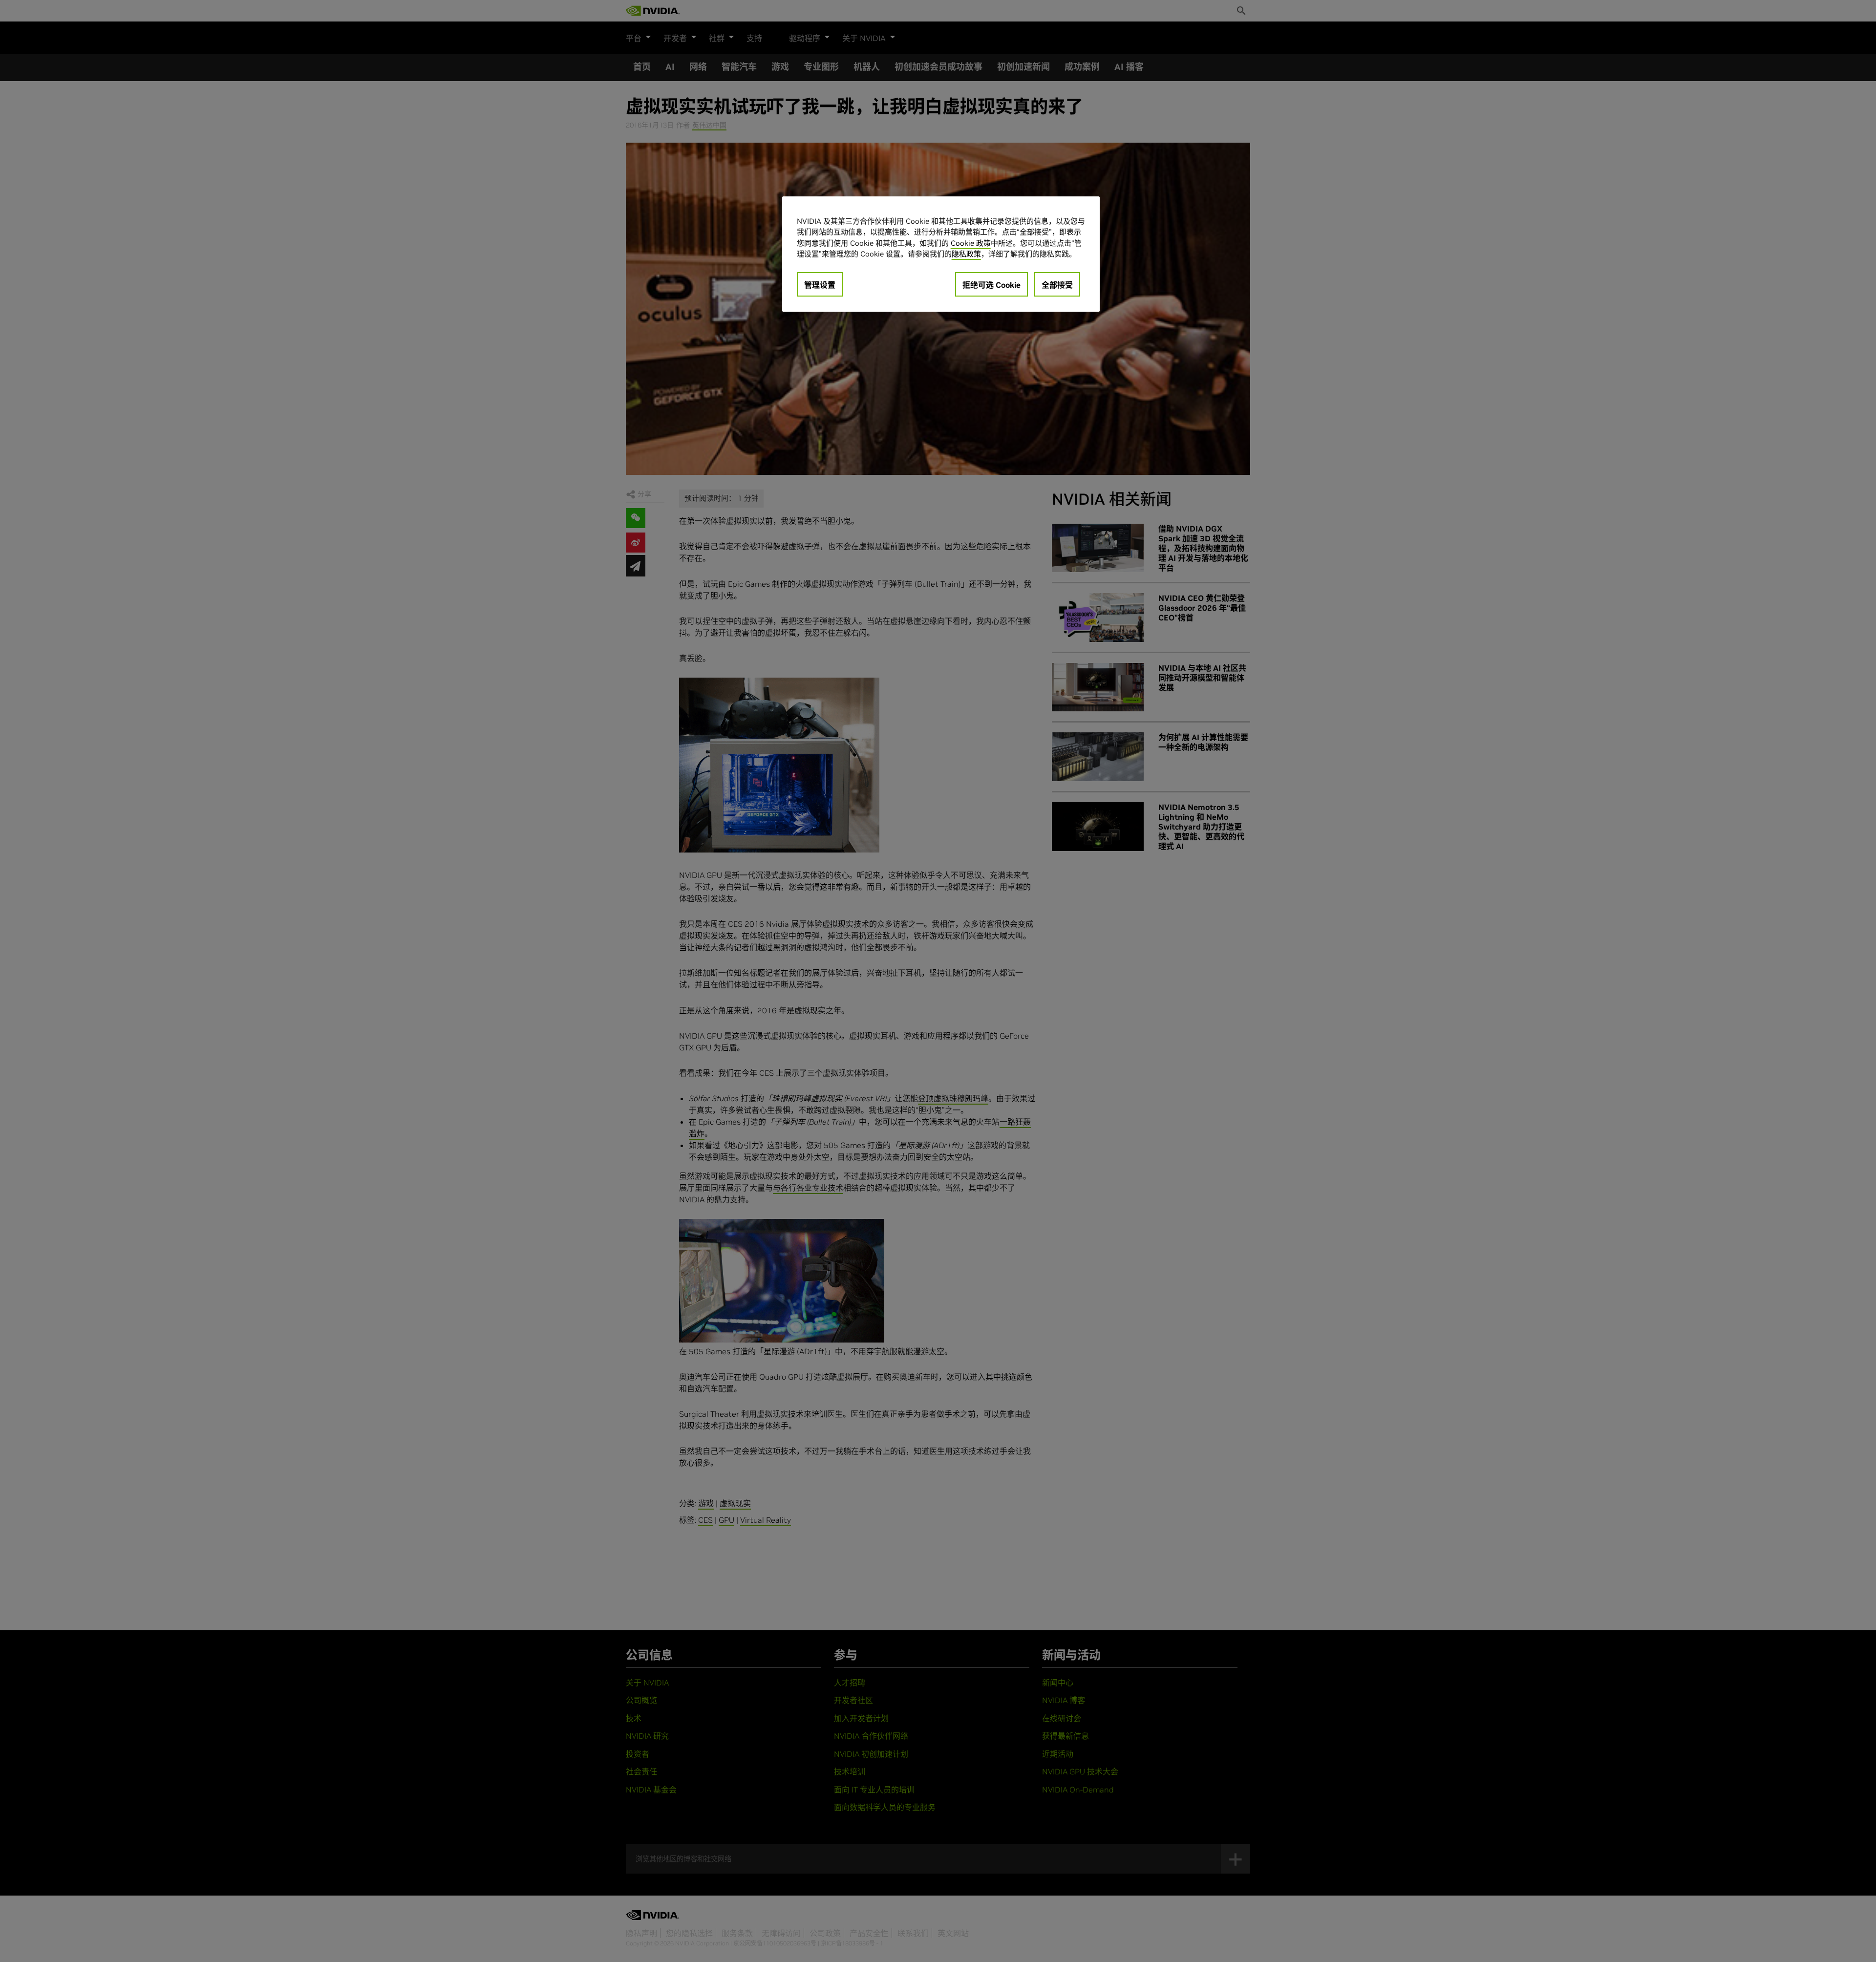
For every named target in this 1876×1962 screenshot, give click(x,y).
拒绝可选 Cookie (991, 285)
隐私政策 (966, 254)
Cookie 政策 (971, 243)
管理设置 (820, 285)
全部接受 (1057, 285)
